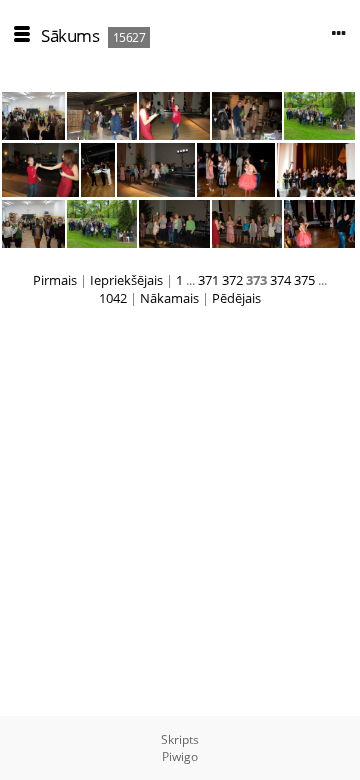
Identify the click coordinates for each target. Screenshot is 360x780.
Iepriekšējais (126, 280)
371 (208, 280)
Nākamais (169, 298)
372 (232, 280)
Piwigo (180, 756)
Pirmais (55, 280)
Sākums (70, 35)
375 (304, 280)
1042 (113, 298)
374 (280, 280)
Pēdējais (236, 298)
